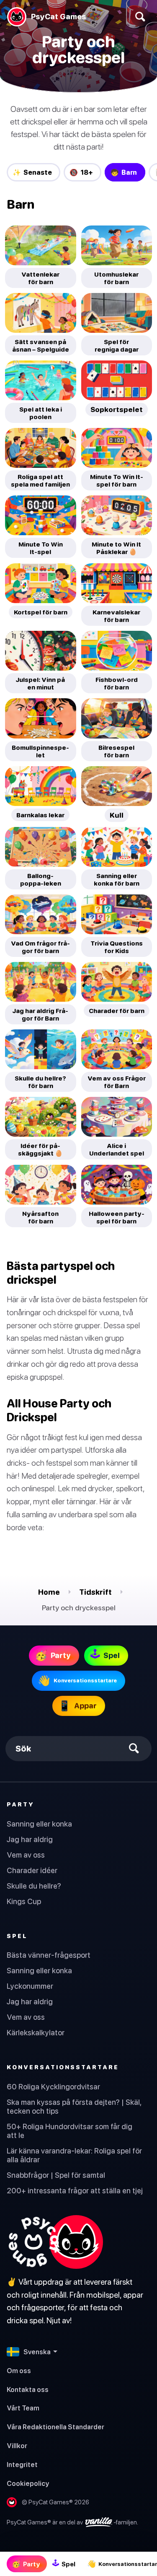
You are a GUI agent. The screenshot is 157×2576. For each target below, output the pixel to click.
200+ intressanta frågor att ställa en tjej (75, 2191)
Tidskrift (95, 1592)
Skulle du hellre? (34, 1886)
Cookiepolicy (28, 2483)
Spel (17, 1936)
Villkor (17, 2446)
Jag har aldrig (30, 1839)
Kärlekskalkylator (36, 2033)
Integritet (22, 2465)
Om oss (19, 2371)
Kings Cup (24, 1901)
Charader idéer (32, 1870)
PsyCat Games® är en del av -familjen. (72, 2522)
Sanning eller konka (39, 1824)
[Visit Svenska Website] (55, 2242)
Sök (23, 1748)
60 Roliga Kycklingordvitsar (53, 2087)
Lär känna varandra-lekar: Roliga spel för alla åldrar (74, 2155)
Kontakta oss (28, 2389)
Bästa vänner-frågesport (49, 1955)
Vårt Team (23, 2408)
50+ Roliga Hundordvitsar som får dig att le (69, 2131)
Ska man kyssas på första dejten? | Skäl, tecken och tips (74, 2107)
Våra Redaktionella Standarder (55, 2427)
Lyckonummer (30, 1986)
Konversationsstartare (63, 2067)
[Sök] (140, 17)
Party (21, 1804)
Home (49, 1592)
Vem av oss (26, 1855)
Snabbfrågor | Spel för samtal (56, 2175)
